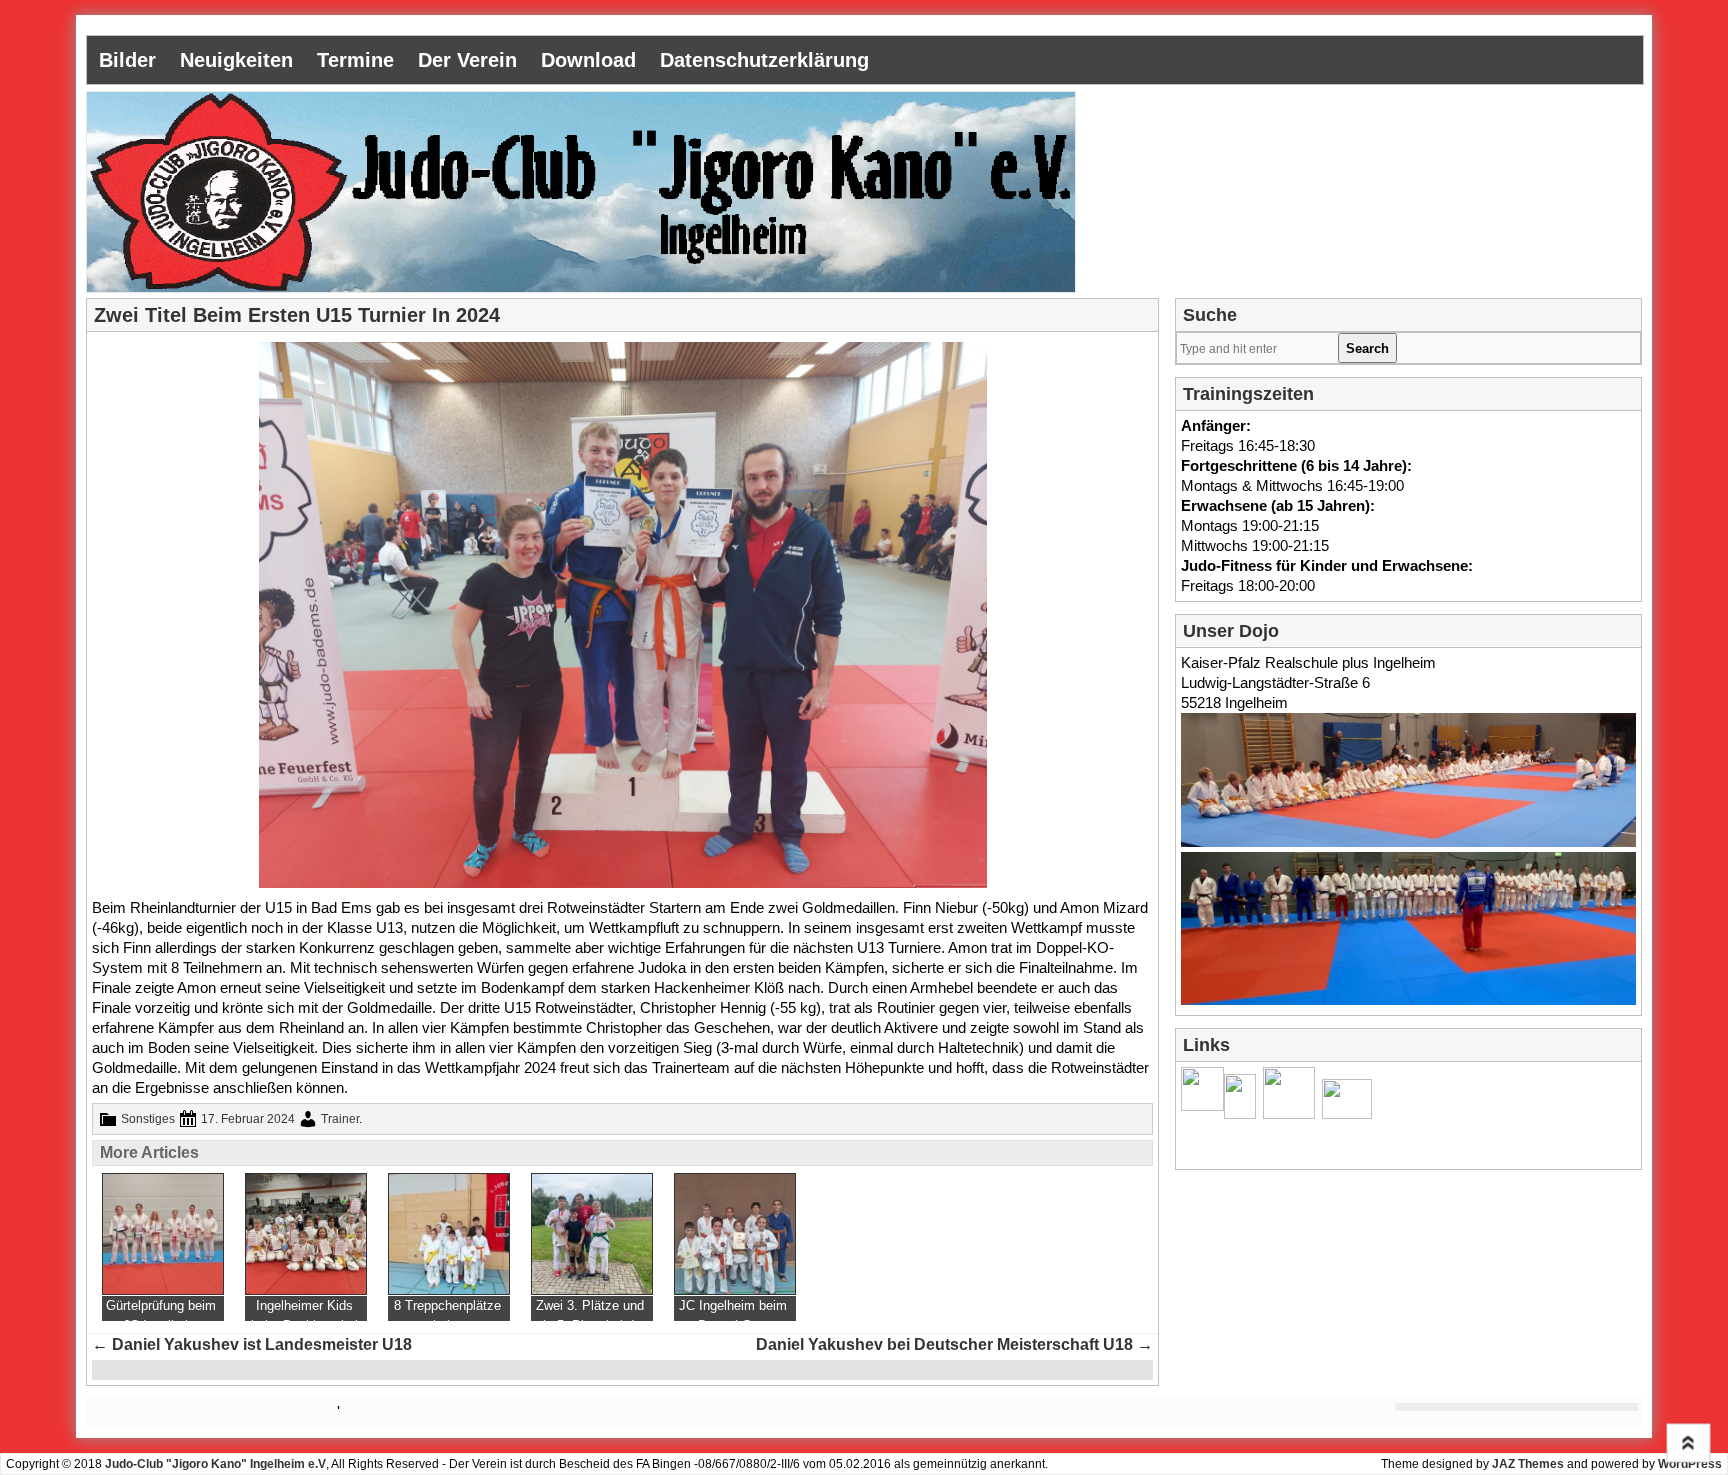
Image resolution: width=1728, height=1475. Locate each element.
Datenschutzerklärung (764, 60)
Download (588, 60)
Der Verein (467, 60)
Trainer (340, 1119)
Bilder (127, 60)
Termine (355, 60)
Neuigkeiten (236, 60)
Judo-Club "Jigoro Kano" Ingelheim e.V (215, 1464)
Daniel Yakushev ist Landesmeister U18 (252, 1344)
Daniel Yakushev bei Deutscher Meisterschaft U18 (954, 1344)
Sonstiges (148, 1119)
